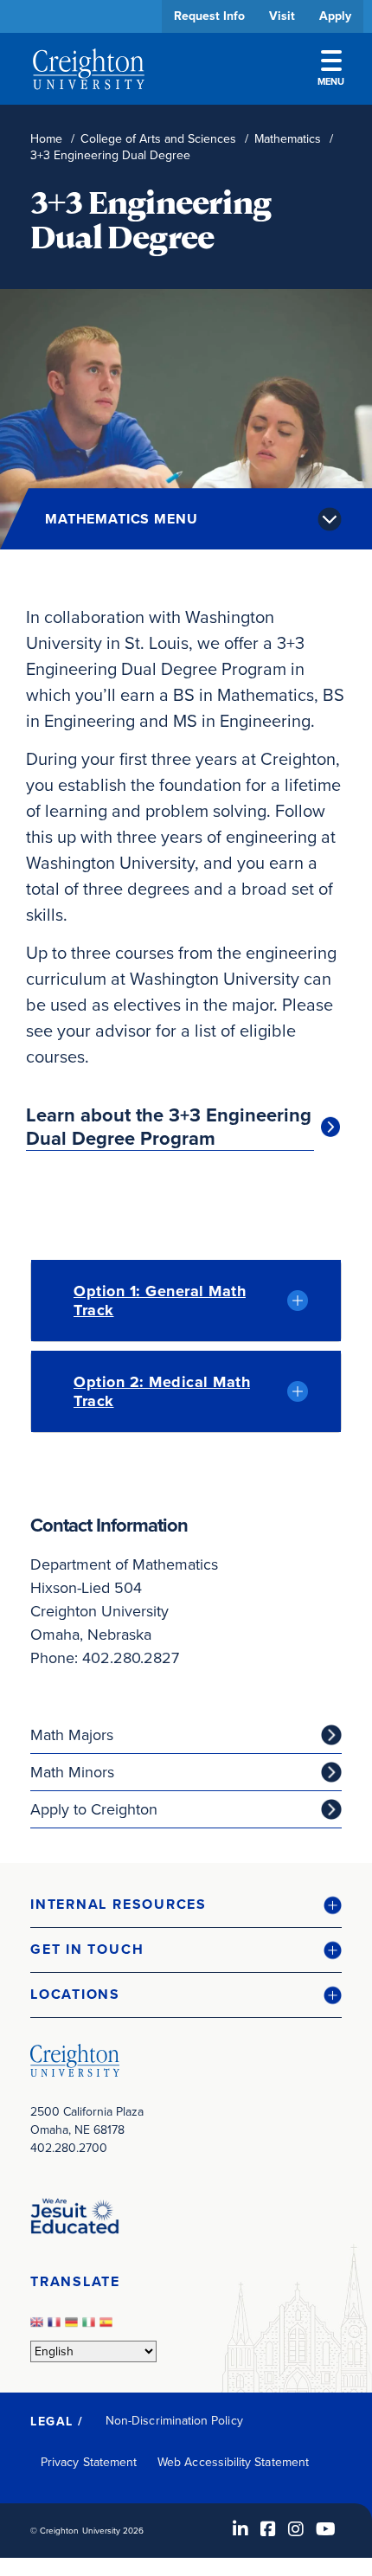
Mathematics (288, 139)
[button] (186, 1905)
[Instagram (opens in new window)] (296, 2529)
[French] (56, 2327)
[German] (74, 2327)
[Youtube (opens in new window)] (326, 2529)
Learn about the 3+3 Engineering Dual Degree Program (169, 1127)
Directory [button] (162, 530)
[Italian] (91, 2327)
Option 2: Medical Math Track (162, 1391)
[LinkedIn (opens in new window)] (241, 2529)
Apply (335, 16)
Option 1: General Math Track (160, 1301)
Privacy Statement (89, 2462)
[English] (39, 2327)
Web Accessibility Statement (233, 2462)
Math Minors (72, 1772)
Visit (282, 16)
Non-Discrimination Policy (174, 2421)
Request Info (209, 16)
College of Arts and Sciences (158, 139)
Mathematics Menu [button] (121, 519)
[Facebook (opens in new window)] (268, 2529)
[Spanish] (108, 2327)
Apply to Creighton (94, 1809)
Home (46, 139)
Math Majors (72, 1735)
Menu (331, 81)
